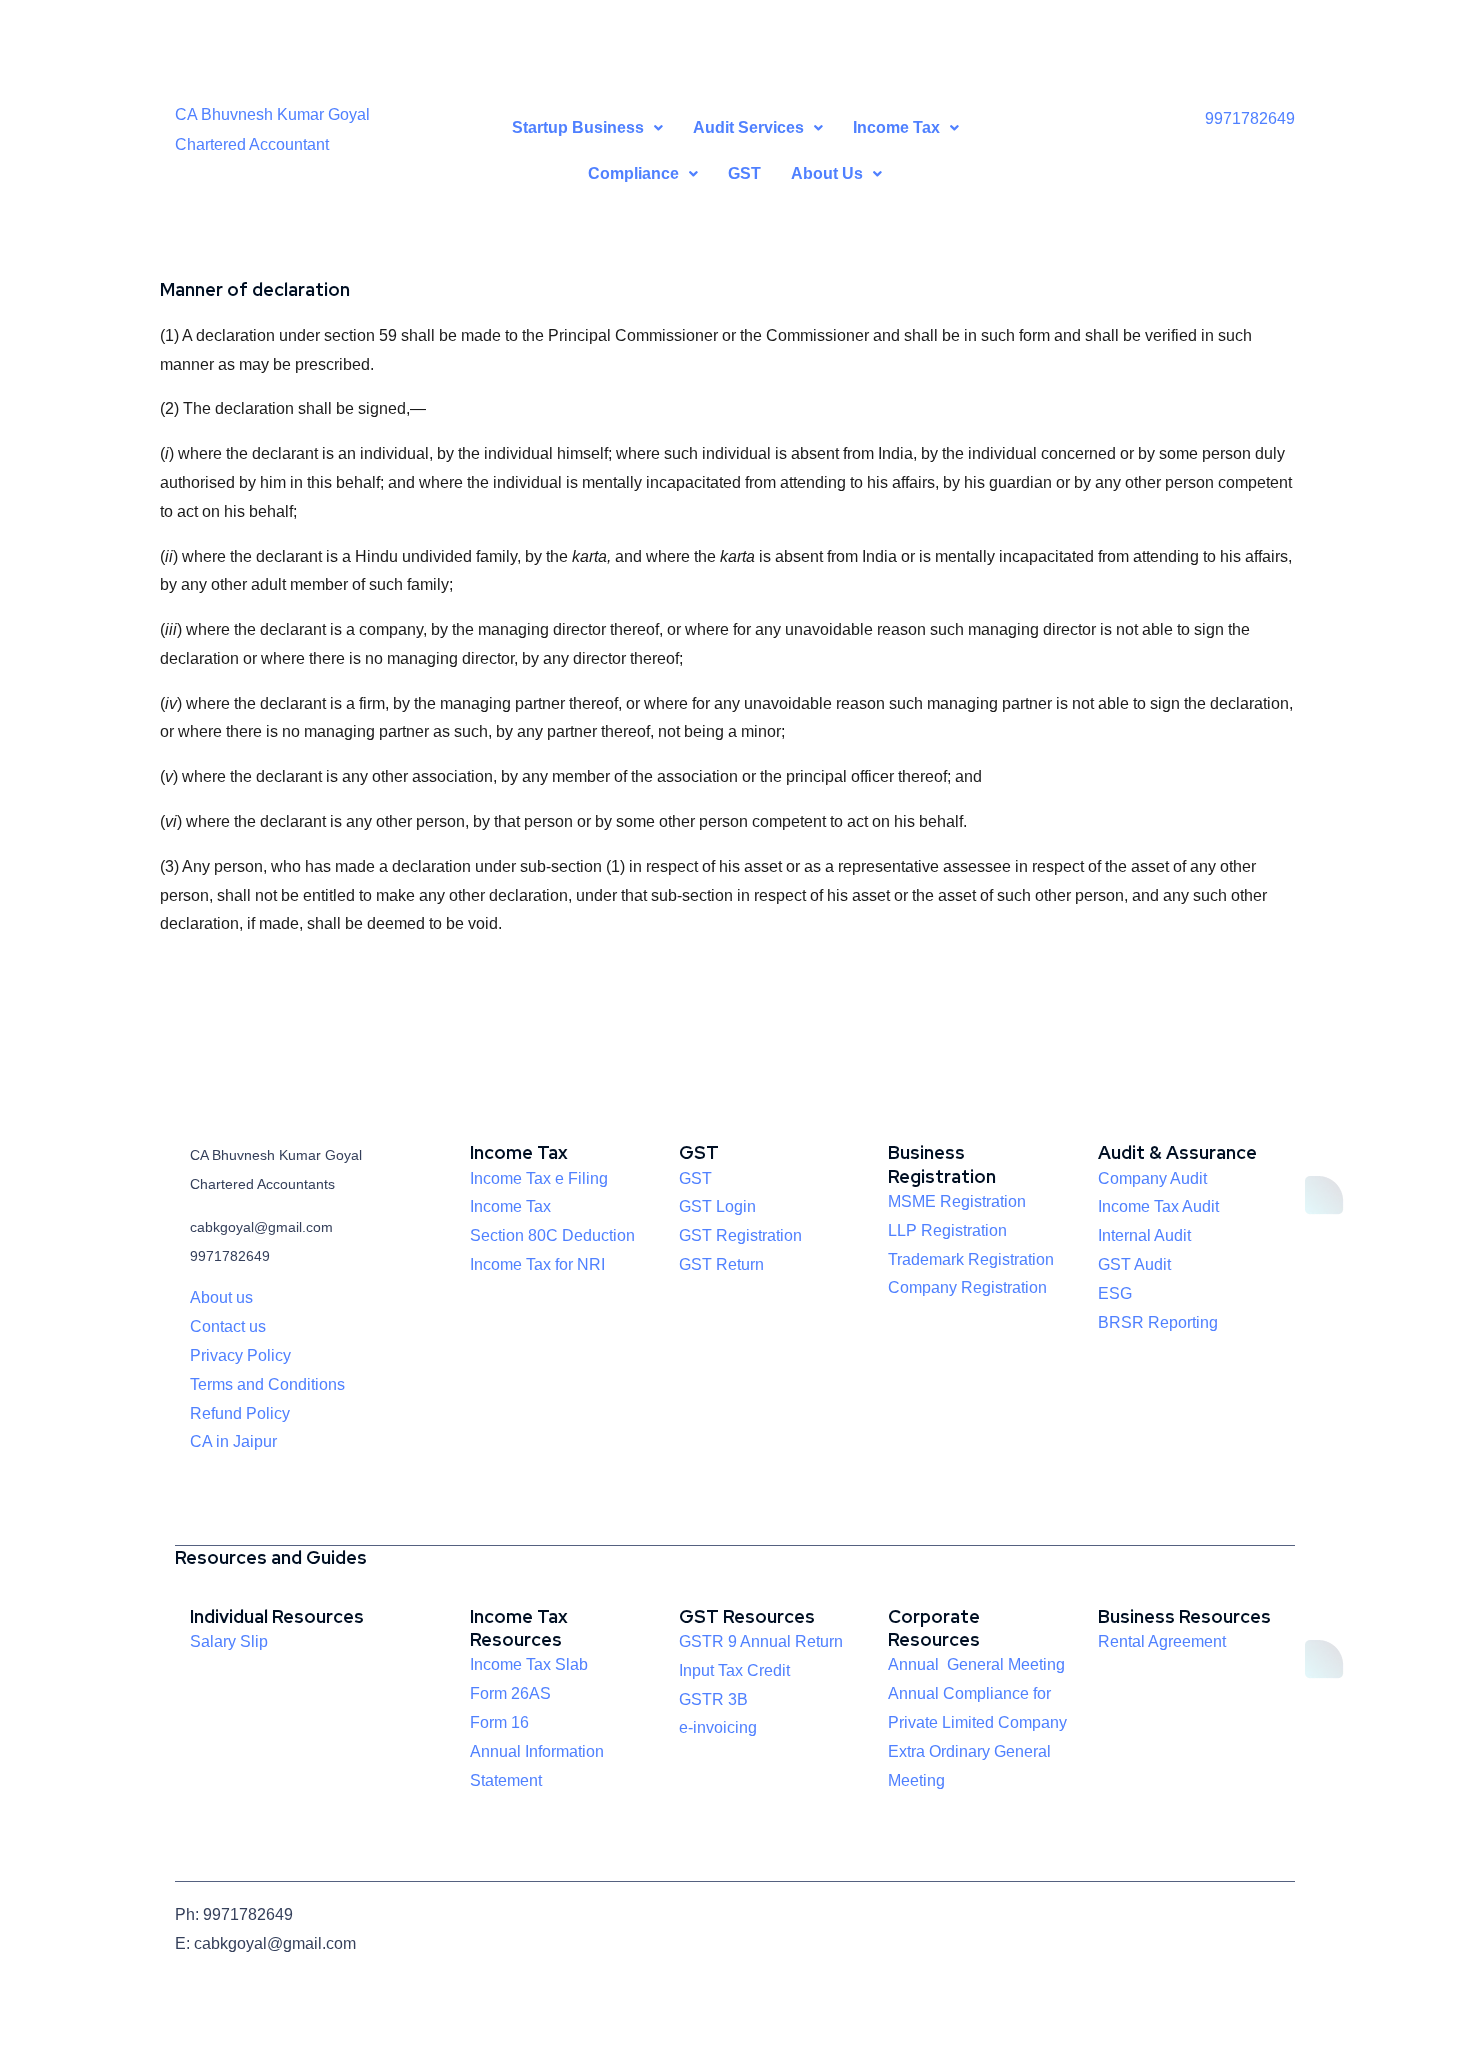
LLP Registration (947, 1230)
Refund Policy (240, 1413)
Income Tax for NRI (537, 1264)
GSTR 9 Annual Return (761, 1641)
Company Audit (1152, 1178)
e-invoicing (718, 1727)
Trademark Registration (971, 1259)
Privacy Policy (240, 1355)
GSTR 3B (713, 1699)
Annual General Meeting (976, 1664)
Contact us (228, 1326)
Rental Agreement (1162, 1641)
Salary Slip (229, 1641)
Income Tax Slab (529, 1664)
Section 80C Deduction (552, 1235)
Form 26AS (510, 1693)
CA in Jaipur (233, 1441)
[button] (587, 128)
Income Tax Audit (1158, 1206)
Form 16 (499, 1722)
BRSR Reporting (1158, 1322)
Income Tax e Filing (539, 1178)
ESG (1115, 1293)
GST (744, 173)
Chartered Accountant (252, 144)
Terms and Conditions (267, 1384)
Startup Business (578, 127)
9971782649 (1250, 118)
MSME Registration (957, 1201)
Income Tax (510, 1206)
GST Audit (1134, 1264)
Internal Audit (1144, 1235)
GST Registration (740, 1235)
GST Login (717, 1206)
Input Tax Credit (734, 1670)
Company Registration (967, 1287)
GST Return (721, 1264)
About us (221, 1297)
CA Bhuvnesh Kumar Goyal (272, 114)
